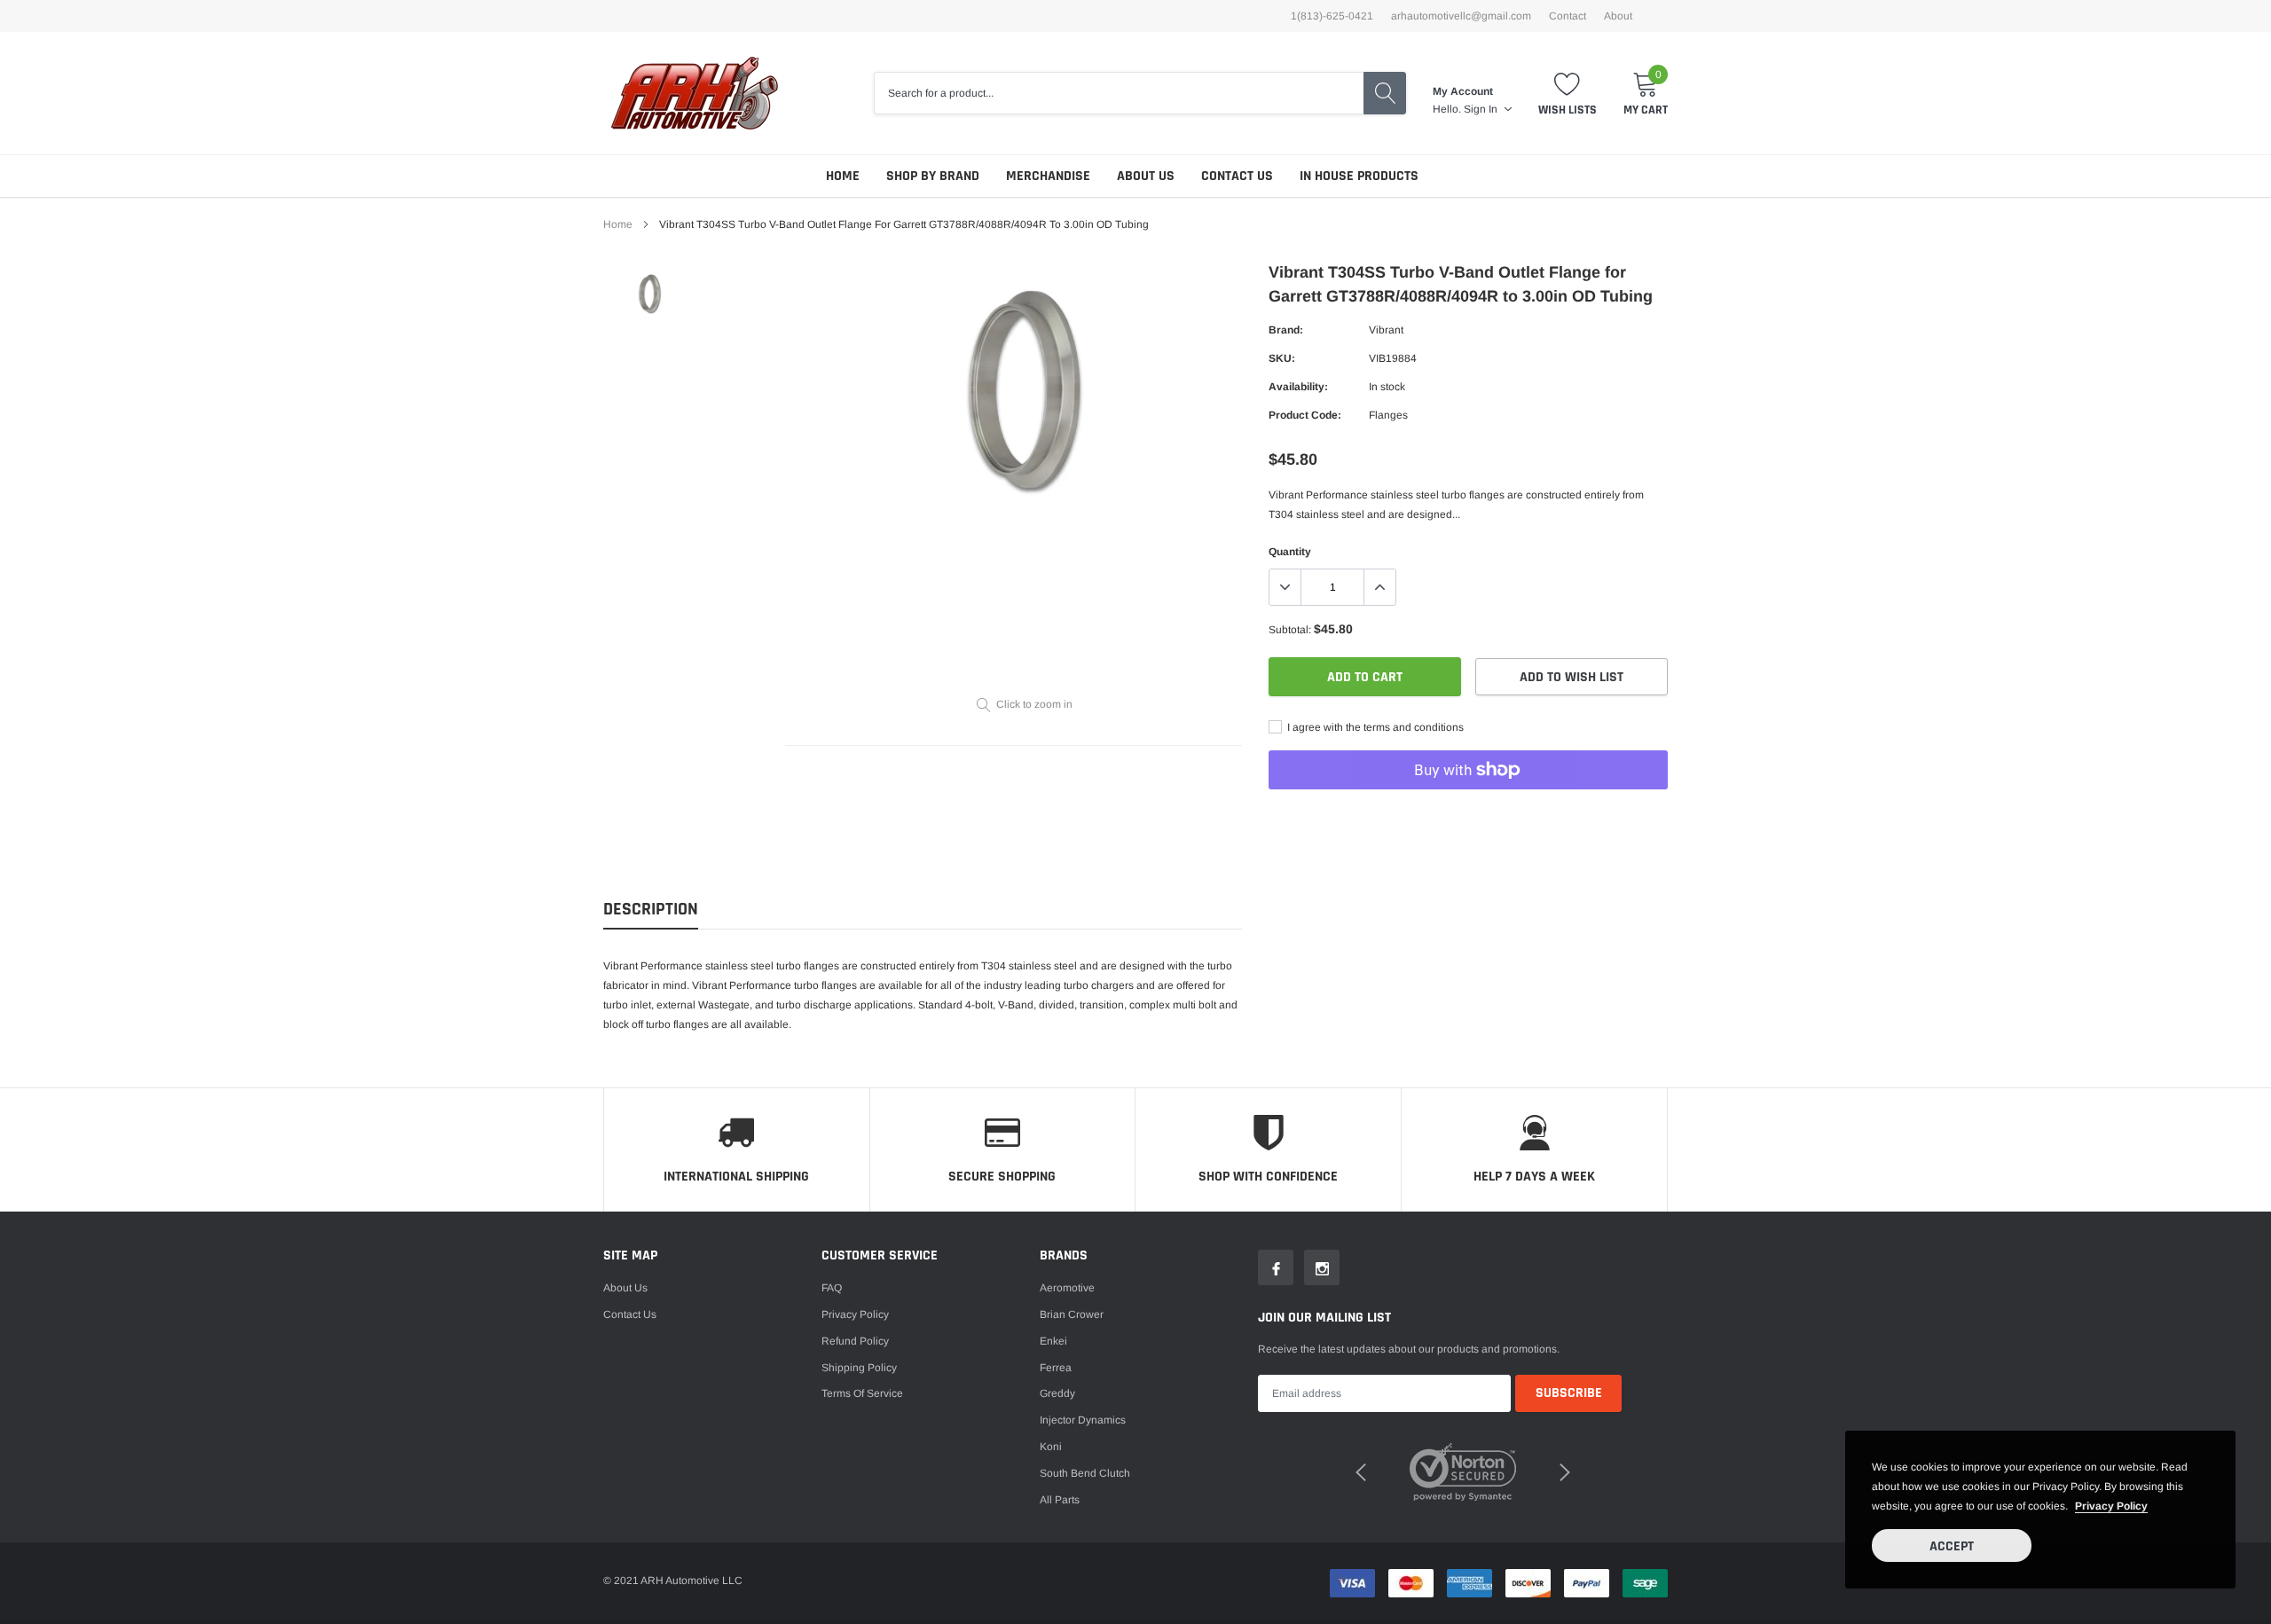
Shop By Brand (933, 176)
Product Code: (1305, 415)
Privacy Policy (855, 1314)
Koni (1051, 1447)
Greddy (1057, 1393)
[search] (1385, 93)
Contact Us (1237, 176)
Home (843, 176)
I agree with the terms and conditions (1374, 727)
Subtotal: (1290, 630)
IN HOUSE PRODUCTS (1359, 176)
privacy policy (2111, 1506)
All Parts (1060, 1500)
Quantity (1290, 552)
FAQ (832, 1288)
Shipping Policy (859, 1368)
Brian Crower (1072, 1314)
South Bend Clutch (1085, 1473)
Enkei (1053, 1341)
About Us (1146, 176)
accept (1952, 1546)
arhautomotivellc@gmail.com (1461, 16)
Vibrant (1386, 330)
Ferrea (1056, 1368)
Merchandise (1048, 176)
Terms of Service (862, 1393)
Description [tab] (651, 910)
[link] (650, 294)
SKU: (1282, 358)
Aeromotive (1067, 1288)
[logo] (694, 93)
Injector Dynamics (1083, 1420)
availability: (1298, 387)
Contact (1568, 16)
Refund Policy (855, 1341)
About (1618, 16)
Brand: (1286, 330)
